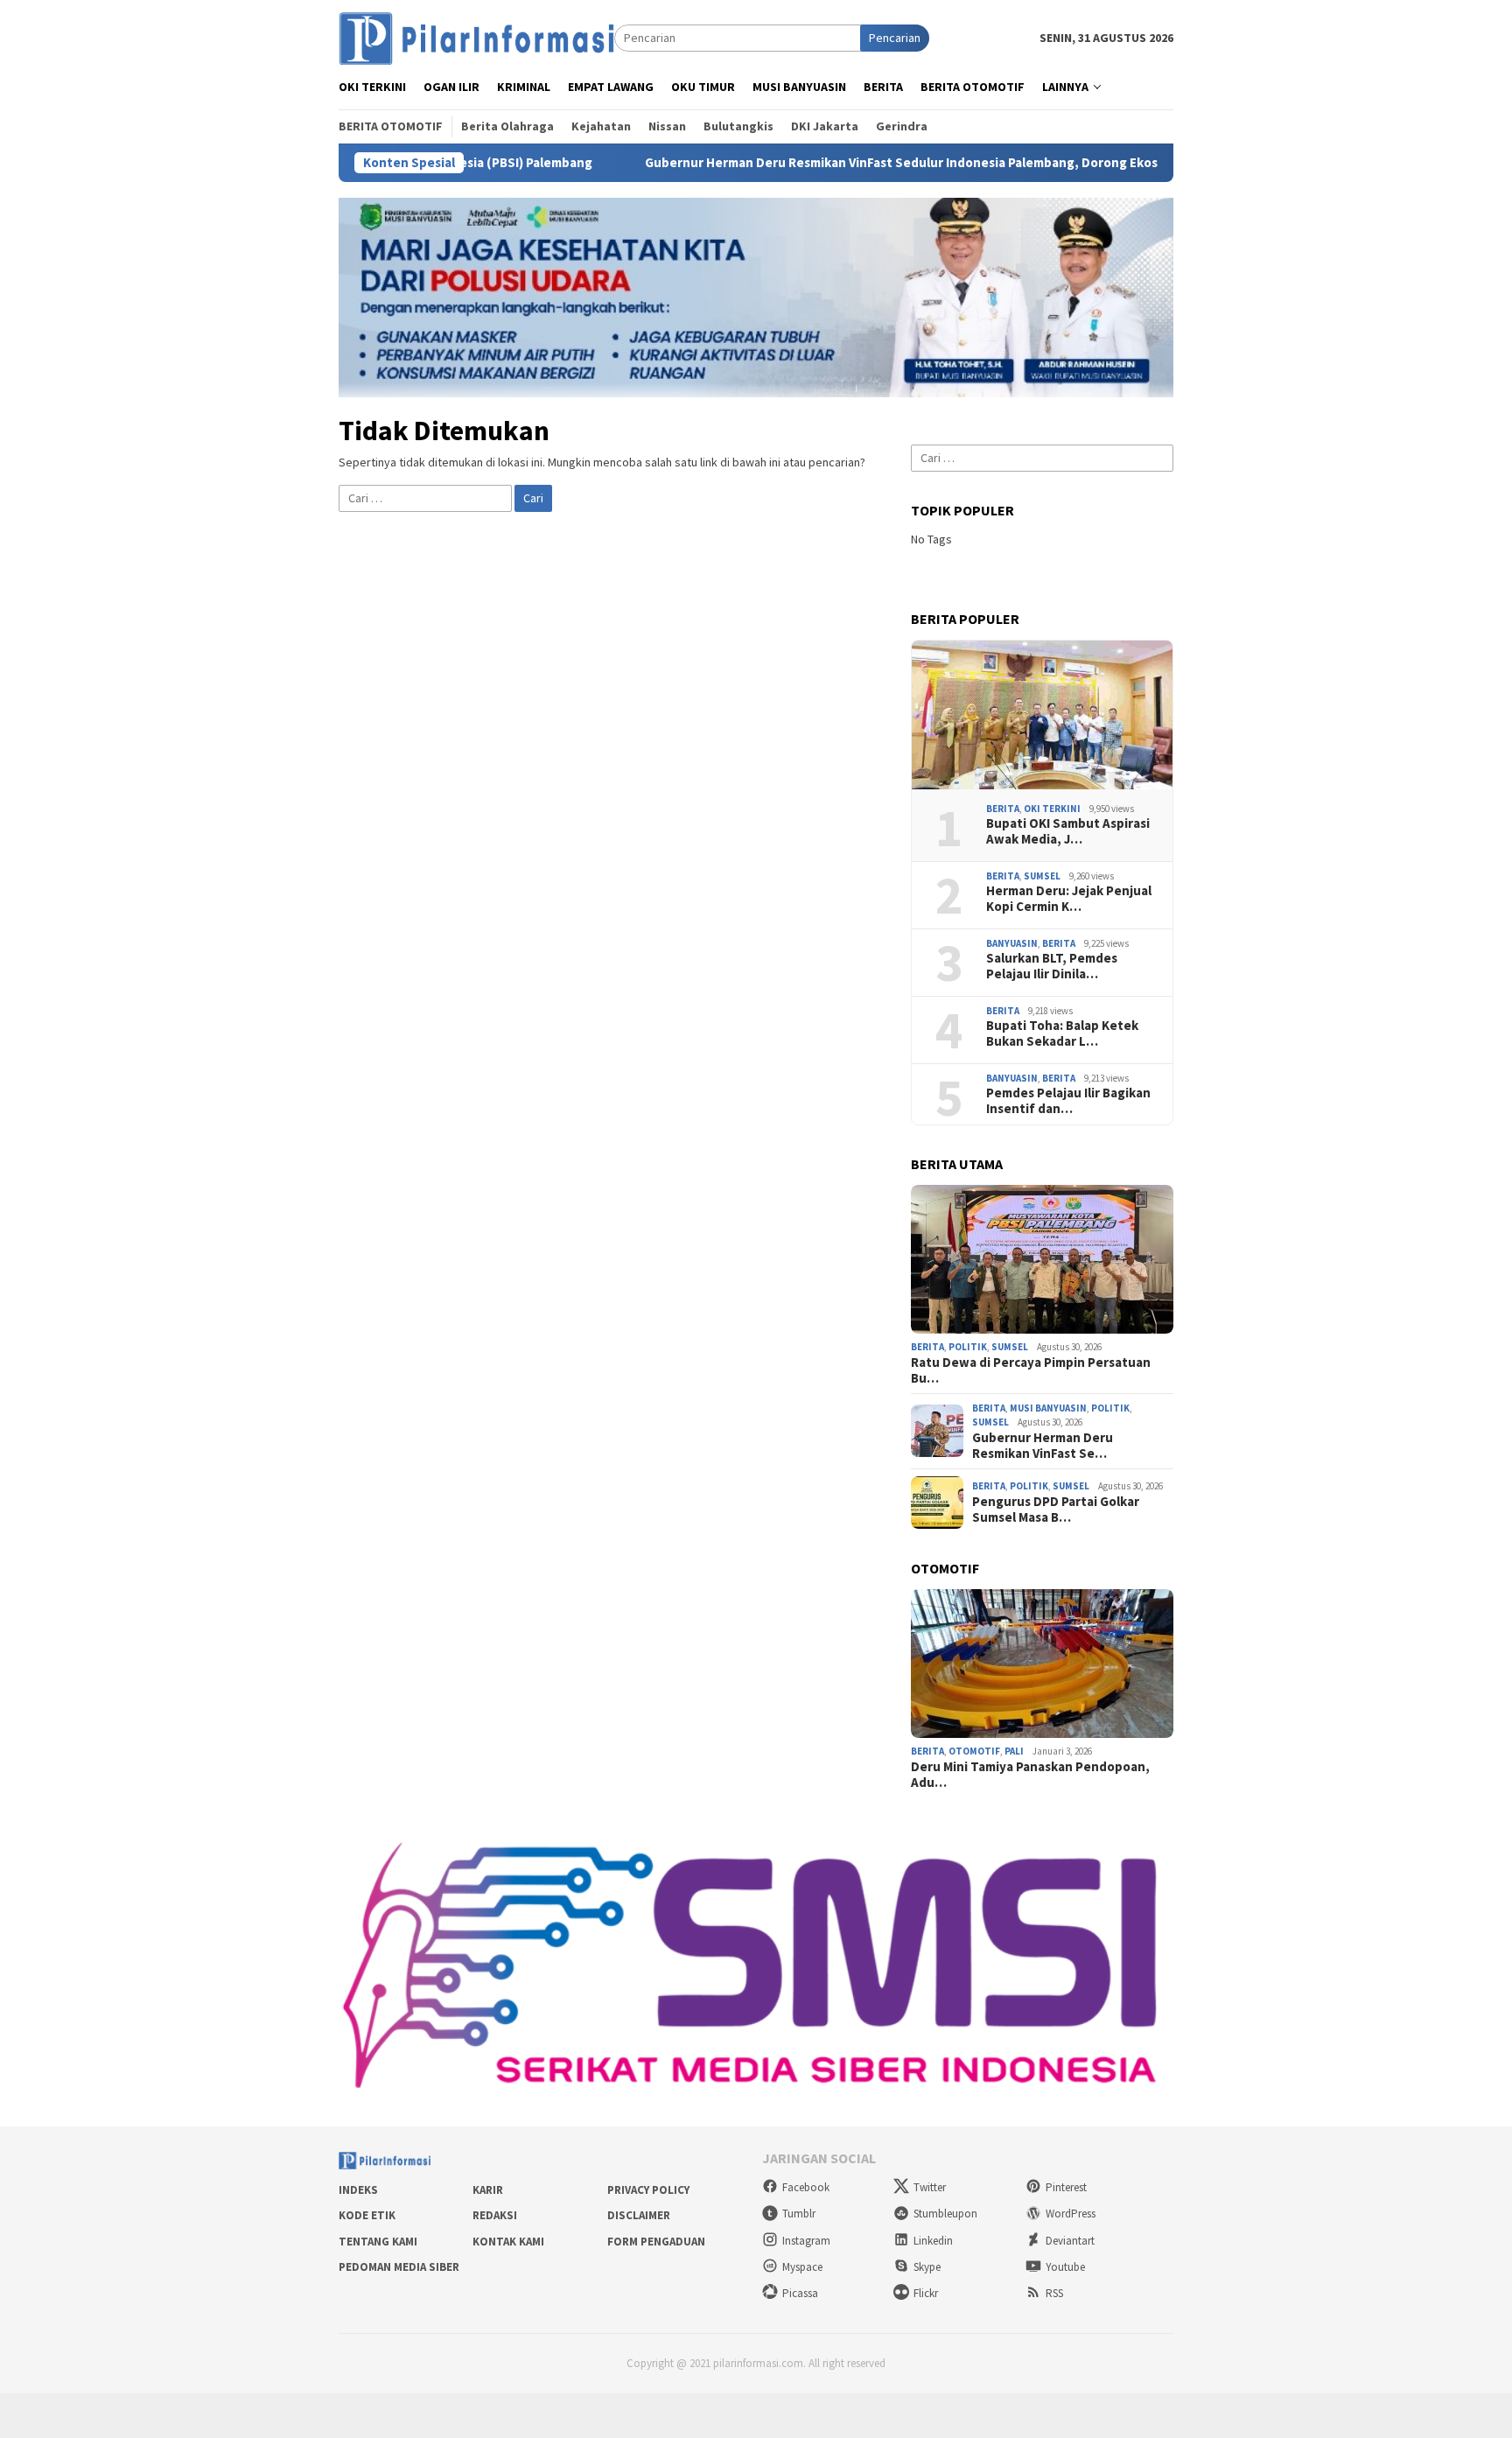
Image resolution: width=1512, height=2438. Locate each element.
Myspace (802, 2267)
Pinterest (1066, 2187)
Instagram (806, 2241)
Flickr (926, 2293)
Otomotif (974, 1751)
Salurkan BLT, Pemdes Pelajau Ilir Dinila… (1052, 966)
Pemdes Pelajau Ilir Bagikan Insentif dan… (1068, 1101)
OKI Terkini (1052, 809)
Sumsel (1042, 876)
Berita (1003, 809)
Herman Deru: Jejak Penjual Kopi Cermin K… (1069, 899)
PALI (1014, 1751)
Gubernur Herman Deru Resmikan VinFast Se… (1043, 1446)
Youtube (1065, 2267)
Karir (488, 2190)
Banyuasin (1012, 943)
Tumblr (799, 2214)
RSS (1054, 2293)
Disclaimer (639, 2215)
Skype (927, 2267)
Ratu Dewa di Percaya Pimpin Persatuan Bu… (1031, 1370)
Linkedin (933, 2241)
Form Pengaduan (656, 2242)
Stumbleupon (945, 2214)
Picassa (800, 2293)
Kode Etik (367, 2215)
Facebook (806, 2187)
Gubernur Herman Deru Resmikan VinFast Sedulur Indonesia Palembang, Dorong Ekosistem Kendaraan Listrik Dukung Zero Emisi (916, 163)
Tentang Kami (378, 2242)
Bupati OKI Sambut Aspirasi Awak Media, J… (1068, 831)
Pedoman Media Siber (399, 2267)
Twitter (930, 2187)
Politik (968, 1347)
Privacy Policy (648, 2190)
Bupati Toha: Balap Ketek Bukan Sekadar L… (1062, 1033)
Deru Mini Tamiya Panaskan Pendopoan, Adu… (1030, 1775)
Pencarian (895, 38)
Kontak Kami (508, 2242)
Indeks (358, 2190)
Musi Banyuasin (1048, 1408)
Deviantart (1070, 2241)
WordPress (1071, 2214)
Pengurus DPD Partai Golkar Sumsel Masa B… (1056, 1510)
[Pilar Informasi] (476, 37)
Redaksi (495, 2215)
